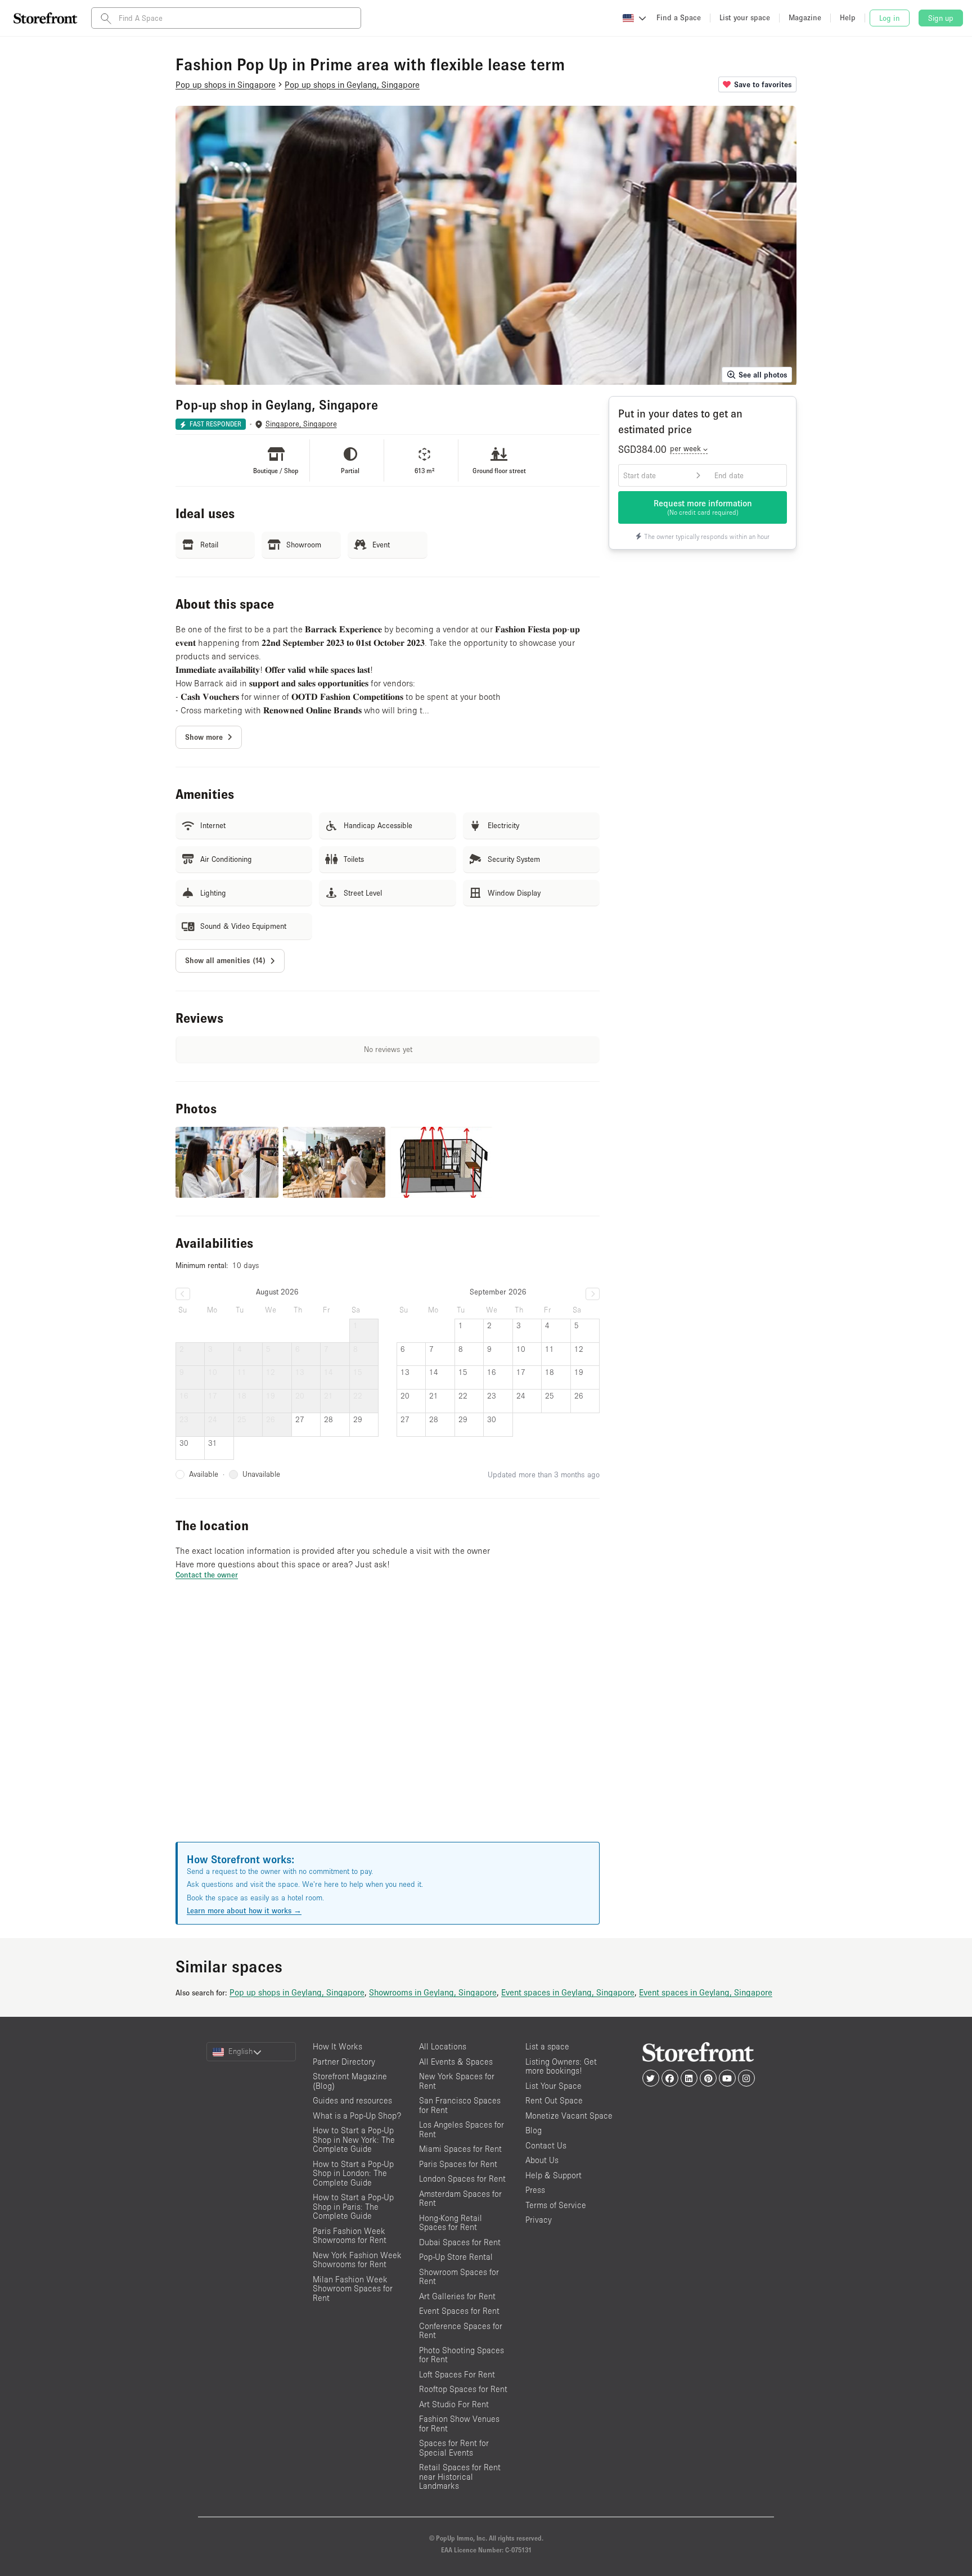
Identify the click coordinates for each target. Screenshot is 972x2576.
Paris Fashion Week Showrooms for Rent (350, 2236)
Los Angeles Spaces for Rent (462, 2129)
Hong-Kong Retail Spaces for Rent (451, 2223)
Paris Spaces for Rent (458, 2164)
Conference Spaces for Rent (461, 2331)
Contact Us (546, 2145)
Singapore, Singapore (301, 424)
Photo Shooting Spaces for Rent (462, 2355)
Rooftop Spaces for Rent (463, 2389)
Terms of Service (556, 2205)
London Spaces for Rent (462, 2179)
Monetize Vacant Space (569, 2116)
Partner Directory (344, 2062)
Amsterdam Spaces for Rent (460, 2199)
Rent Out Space (554, 2100)
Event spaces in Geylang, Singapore (568, 1992)
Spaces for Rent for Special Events (454, 2448)
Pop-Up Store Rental (456, 2257)
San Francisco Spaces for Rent (460, 2105)
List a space (547, 2046)
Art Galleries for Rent (457, 2296)
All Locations (443, 2046)
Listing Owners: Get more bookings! (561, 2066)
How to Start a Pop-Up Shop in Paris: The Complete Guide (353, 2206)
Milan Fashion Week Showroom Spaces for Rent (353, 2289)
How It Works (337, 2046)
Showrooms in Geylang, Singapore (433, 1992)
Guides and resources (352, 2100)
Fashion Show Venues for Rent (459, 2424)
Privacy (539, 2220)
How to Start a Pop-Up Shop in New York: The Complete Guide (354, 2139)
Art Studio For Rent (454, 2404)
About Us (542, 2160)
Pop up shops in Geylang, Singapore (297, 1992)
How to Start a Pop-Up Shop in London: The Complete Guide (353, 2173)
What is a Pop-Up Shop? (357, 2116)
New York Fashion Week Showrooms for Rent (357, 2260)
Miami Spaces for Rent (460, 2149)
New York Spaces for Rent (457, 2081)
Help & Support (553, 2175)
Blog (534, 2130)
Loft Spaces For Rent (457, 2374)
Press (535, 2190)
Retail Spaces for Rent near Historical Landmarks (460, 2476)
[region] (388, 1725)
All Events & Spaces (456, 2062)
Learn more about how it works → (244, 1910)
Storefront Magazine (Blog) (350, 2081)
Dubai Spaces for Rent (460, 2242)
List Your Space (553, 2086)
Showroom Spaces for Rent (459, 2277)
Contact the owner (207, 1575)
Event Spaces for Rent (459, 2311)
